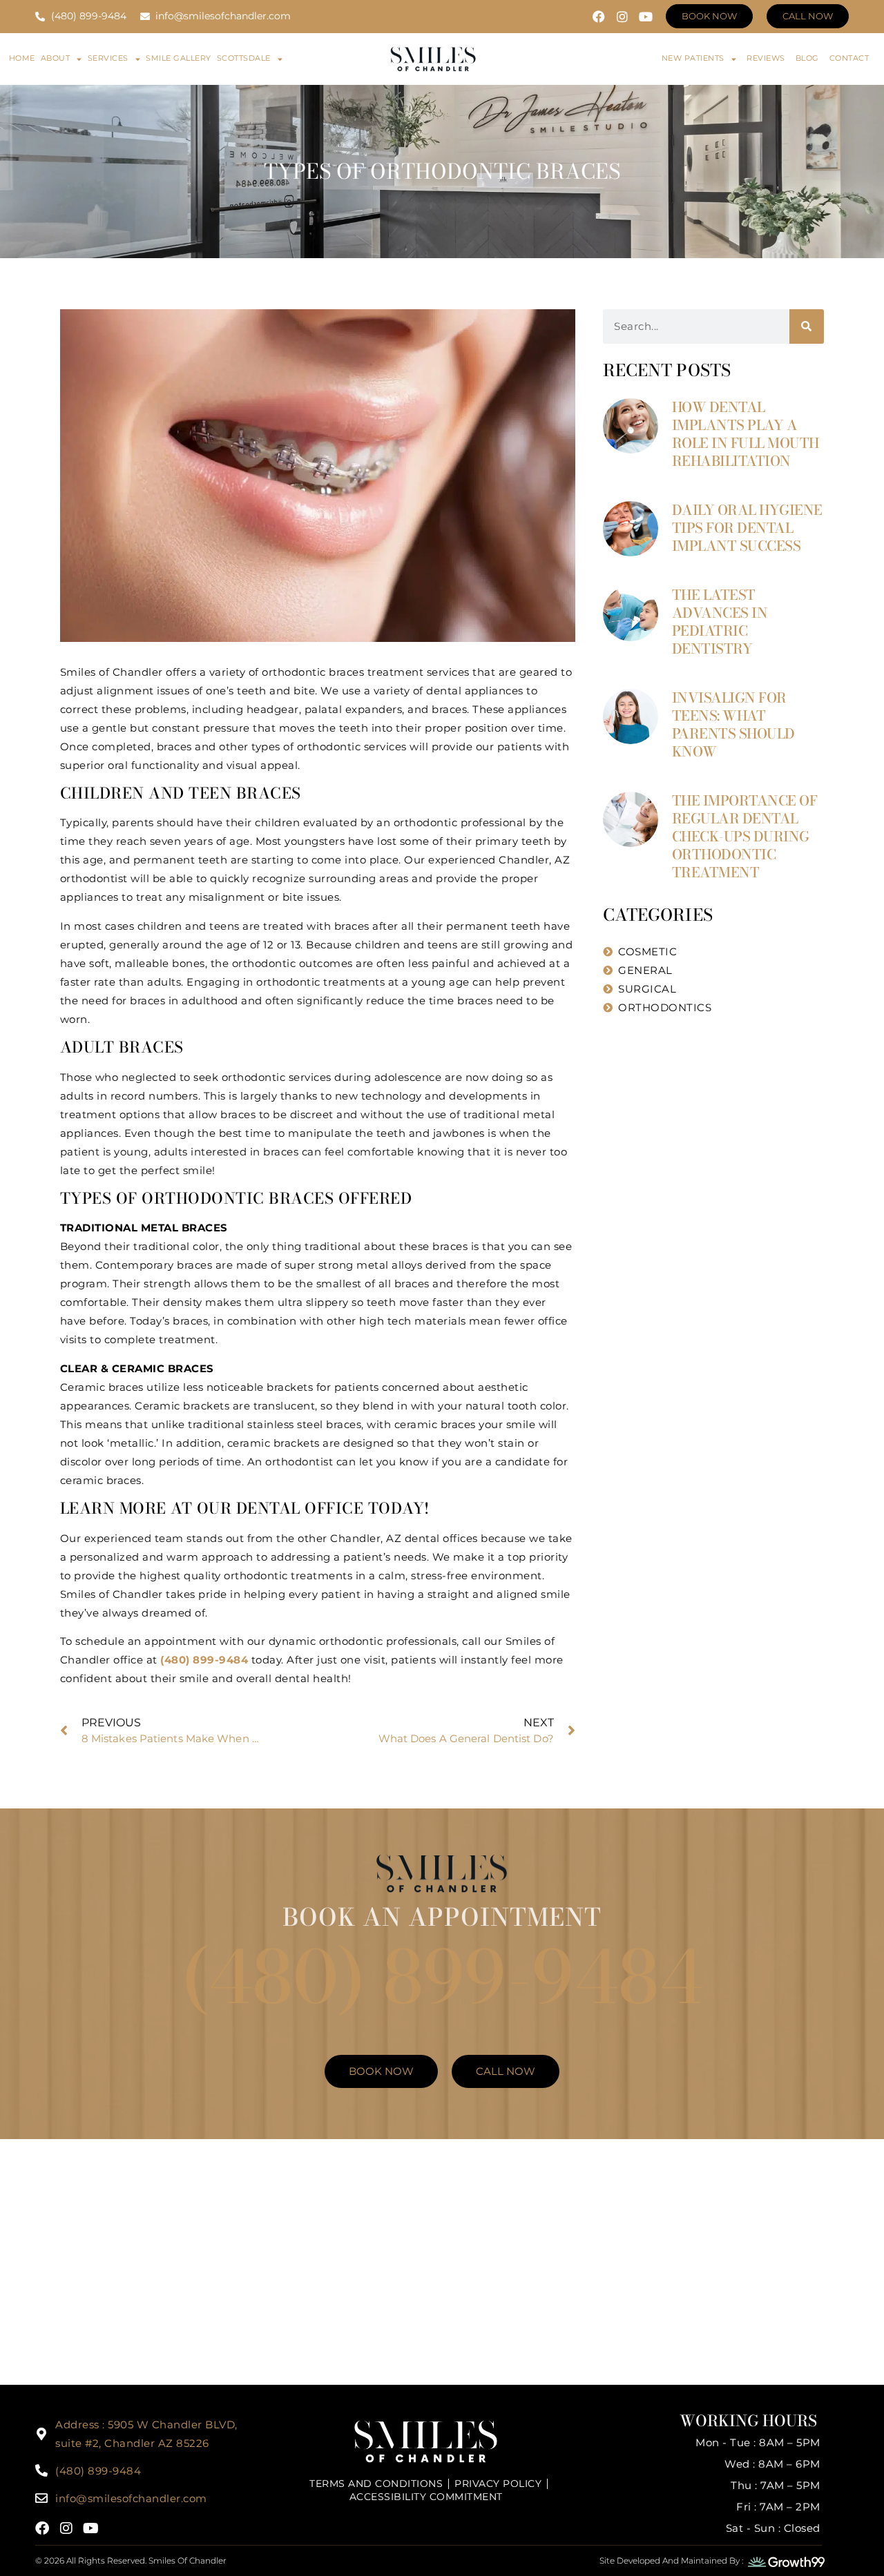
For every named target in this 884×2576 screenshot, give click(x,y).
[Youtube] (646, 17)
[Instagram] (622, 17)
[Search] (807, 326)
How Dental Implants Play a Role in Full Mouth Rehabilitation (746, 434)
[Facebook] (599, 17)
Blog (807, 58)
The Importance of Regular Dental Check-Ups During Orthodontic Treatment (745, 836)
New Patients (693, 58)
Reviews (766, 58)
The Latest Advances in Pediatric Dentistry (720, 622)
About (56, 58)
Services (108, 58)
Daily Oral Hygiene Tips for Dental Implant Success (747, 528)
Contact (849, 58)
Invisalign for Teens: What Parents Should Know (733, 724)
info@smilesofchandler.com (131, 2498)
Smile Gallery (179, 58)
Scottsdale (244, 58)
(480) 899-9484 (442, 1977)
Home (22, 58)
